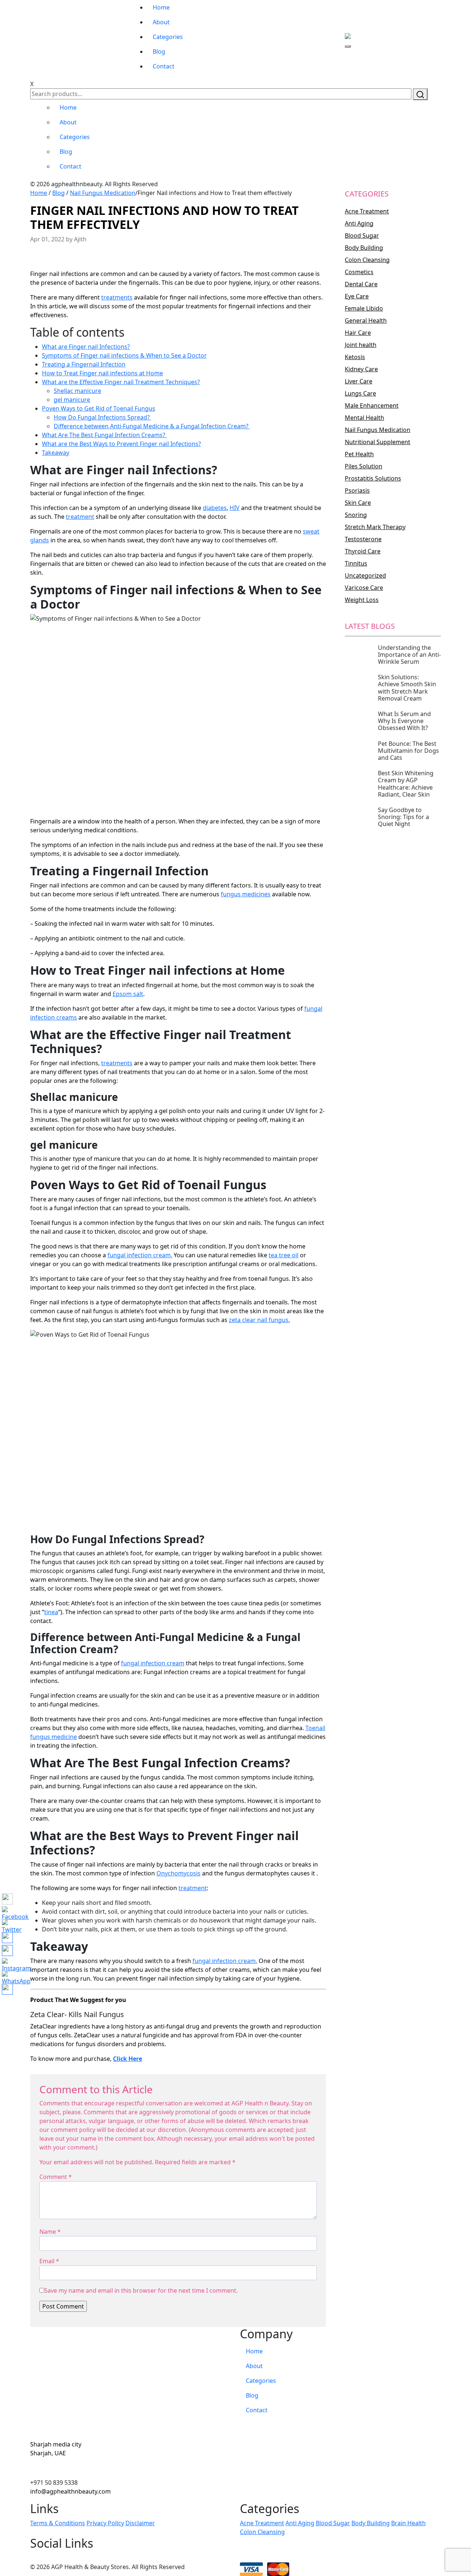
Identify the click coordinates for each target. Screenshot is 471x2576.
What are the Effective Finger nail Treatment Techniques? (121, 382)
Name (50, 2232)
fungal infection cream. (140, 1255)
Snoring (356, 515)
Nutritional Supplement (378, 442)
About (161, 22)
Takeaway (56, 453)
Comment (56, 2177)
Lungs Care (360, 393)
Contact (164, 66)
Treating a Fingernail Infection (84, 364)
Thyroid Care (363, 551)
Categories (168, 37)
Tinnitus (356, 563)
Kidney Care (361, 369)
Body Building (364, 248)
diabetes (215, 508)
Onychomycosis (178, 1873)
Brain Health (408, 2523)
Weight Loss (362, 600)
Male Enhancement (372, 405)
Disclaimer (140, 2523)
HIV (235, 508)
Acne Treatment (367, 211)
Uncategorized (365, 575)
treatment (80, 517)
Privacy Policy (105, 2523)
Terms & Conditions (58, 2523)
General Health (366, 320)
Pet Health (359, 454)
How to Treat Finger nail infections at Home (102, 373)
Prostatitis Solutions (373, 478)
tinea (51, 1612)
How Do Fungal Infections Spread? (102, 417)
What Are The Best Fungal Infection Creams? (104, 435)
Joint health (361, 345)
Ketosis (355, 357)
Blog (159, 52)
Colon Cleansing (367, 260)
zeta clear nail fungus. (259, 1320)
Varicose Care (364, 588)
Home (161, 7)
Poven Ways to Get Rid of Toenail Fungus (99, 408)
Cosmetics (359, 272)
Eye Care (357, 296)
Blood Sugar (362, 235)
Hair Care (358, 333)
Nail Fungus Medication (103, 193)
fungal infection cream (153, 1663)
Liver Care (359, 381)
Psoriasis (357, 490)
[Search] (420, 94)
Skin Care (358, 503)
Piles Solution (364, 466)
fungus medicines (246, 894)
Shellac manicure (77, 391)
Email (49, 2261)
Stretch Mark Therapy (375, 527)
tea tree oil (284, 1255)
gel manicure (72, 400)
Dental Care (361, 284)
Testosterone (363, 539)
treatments (117, 297)
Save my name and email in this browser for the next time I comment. (141, 2290)
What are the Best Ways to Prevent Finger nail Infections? (121, 444)
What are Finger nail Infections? (86, 347)
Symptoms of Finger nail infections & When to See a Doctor (124, 355)
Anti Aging (359, 223)
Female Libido (364, 308)
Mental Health (364, 418)
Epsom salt (128, 994)
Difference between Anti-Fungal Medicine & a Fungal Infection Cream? (152, 426)
